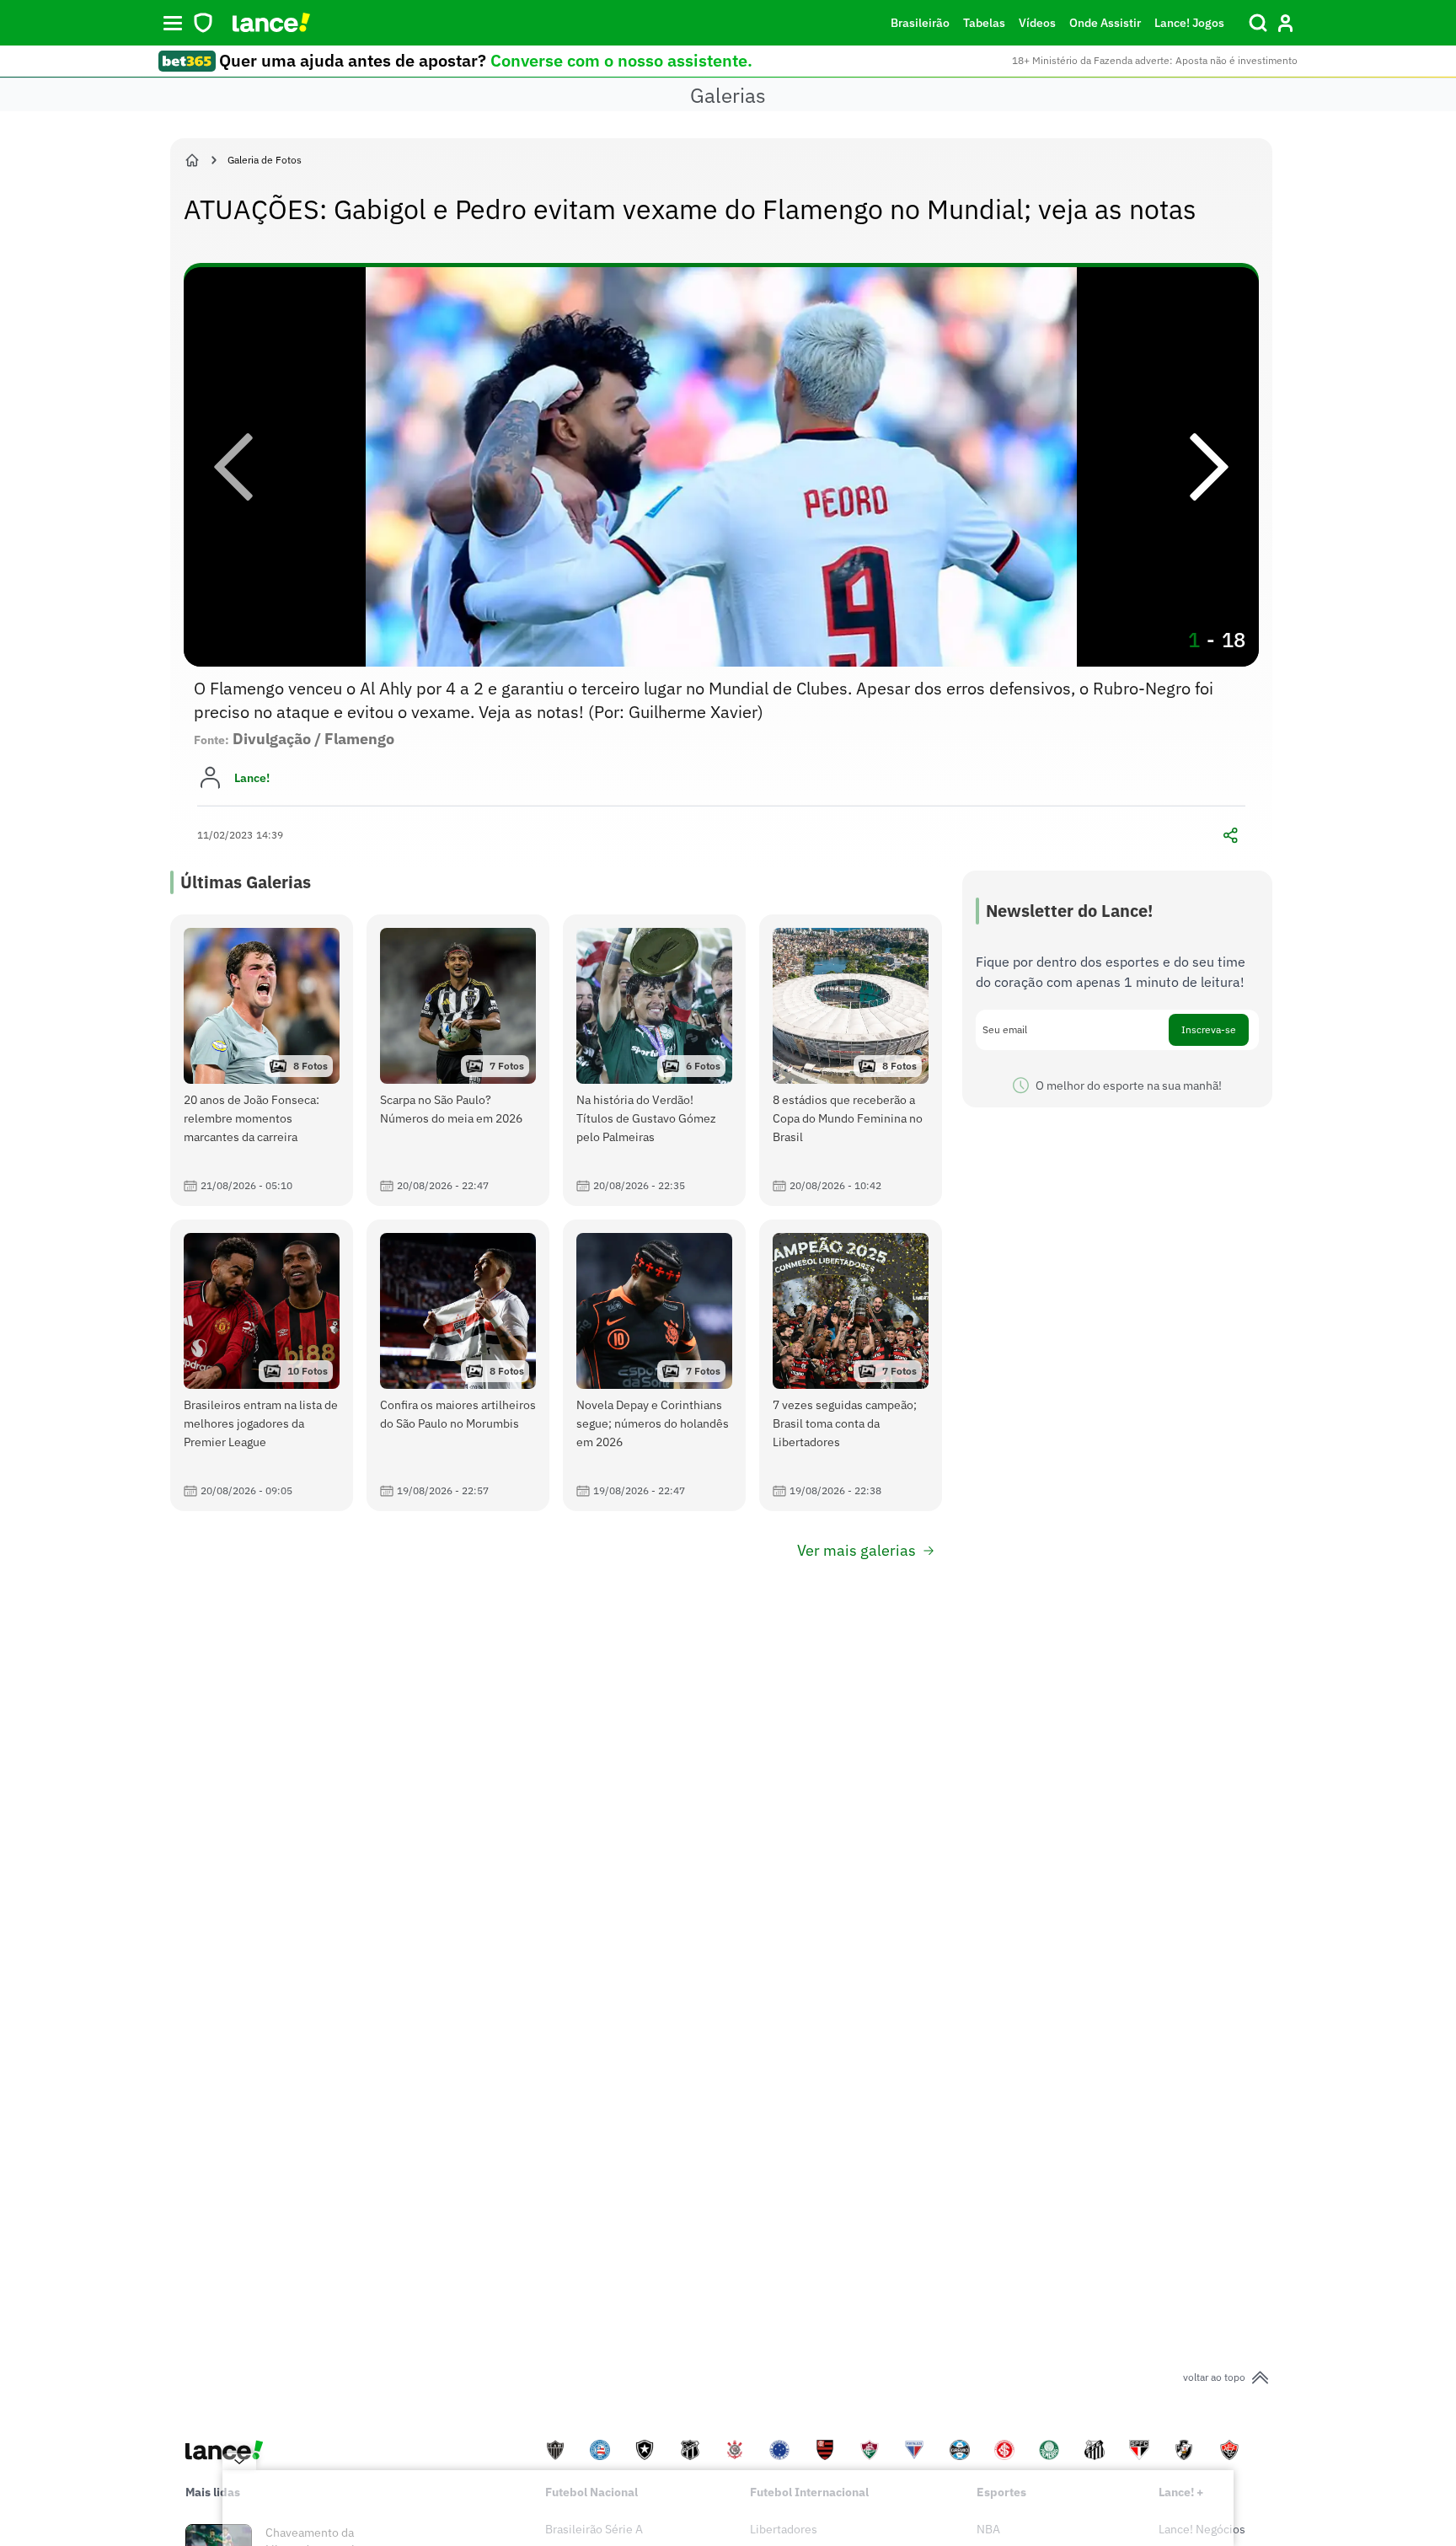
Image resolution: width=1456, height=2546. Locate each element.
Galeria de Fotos (265, 160)
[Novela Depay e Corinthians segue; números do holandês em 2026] (654, 1365)
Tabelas (984, 23)
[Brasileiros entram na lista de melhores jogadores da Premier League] (262, 1365)
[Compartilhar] (1230, 835)
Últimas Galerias (246, 882)
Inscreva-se (1209, 1029)
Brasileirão (920, 23)
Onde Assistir (1105, 23)
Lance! (252, 778)
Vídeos (1037, 23)
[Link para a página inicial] (192, 160)
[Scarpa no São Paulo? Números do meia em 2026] (458, 1060)
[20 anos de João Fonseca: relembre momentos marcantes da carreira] (262, 1060)
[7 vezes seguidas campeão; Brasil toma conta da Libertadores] (851, 1365)
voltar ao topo (1214, 2377)
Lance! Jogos (1189, 23)
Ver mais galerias (856, 1550)
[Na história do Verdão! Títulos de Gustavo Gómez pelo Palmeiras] (654, 1060)
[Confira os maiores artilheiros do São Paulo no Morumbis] (458, 1365)
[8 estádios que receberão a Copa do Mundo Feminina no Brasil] (851, 1060)
